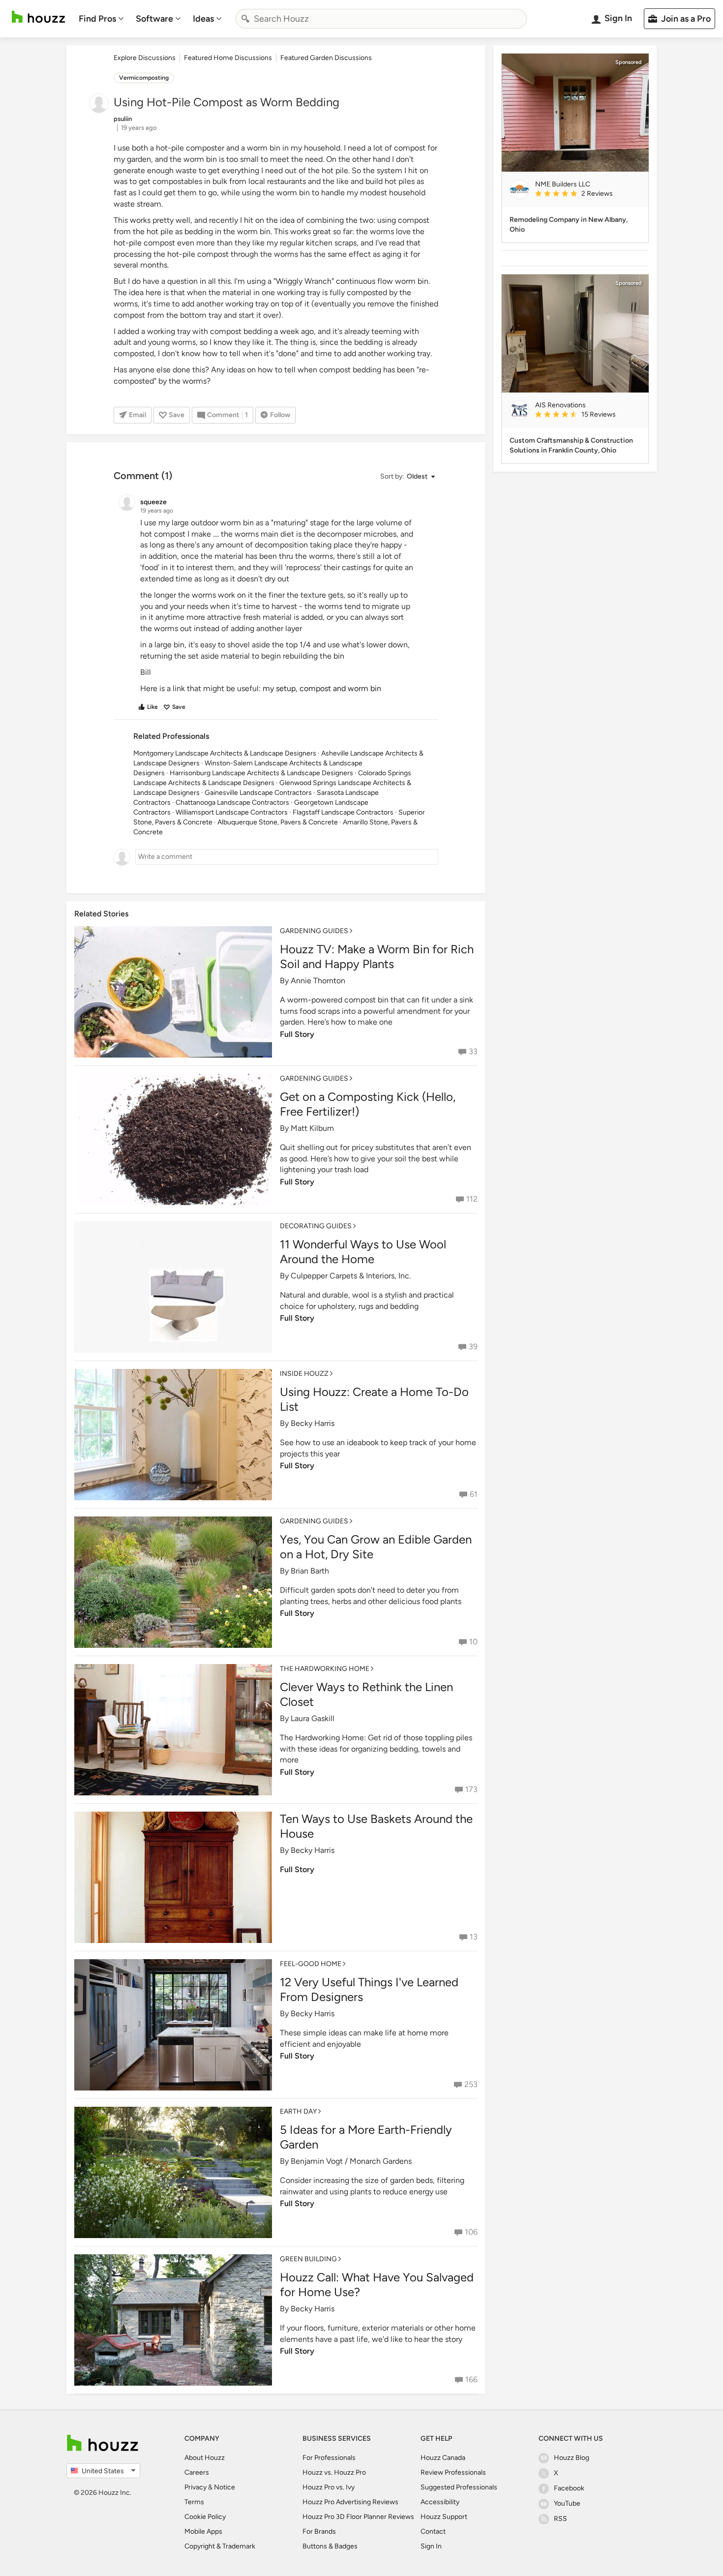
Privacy (196, 2487)
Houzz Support (444, 2517)
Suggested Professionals (459, 2487)
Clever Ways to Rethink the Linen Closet (366, 1694)
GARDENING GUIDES (314, 931)
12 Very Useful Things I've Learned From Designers (369, 1989)
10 (473, 1642)
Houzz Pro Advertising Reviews (350, 2502)
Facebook (569, 2488)
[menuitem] (101, 19)
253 (471, 2084)
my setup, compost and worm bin (322, 688)
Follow (280, 415)
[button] (407, 477)
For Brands (319, 2531)
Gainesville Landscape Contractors (258, 793)
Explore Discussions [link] (145, 58)
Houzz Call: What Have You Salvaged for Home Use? (377, 2285)
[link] (588, 194)
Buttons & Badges (330, 2546)
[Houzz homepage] (38, 17)
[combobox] (381, 19)
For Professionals (329, 2458)
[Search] (245, 19)
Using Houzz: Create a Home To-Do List (374, 1399)
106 (471, 2232)
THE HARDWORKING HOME (325, 1669)
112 (472, 1199)
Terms (194, 2502)
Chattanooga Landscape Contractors (232, 803)
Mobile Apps (203, 2531)
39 (473, 1347)
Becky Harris (313, 1423)
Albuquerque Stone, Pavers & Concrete (278, 822)
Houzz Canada (443, 2458)
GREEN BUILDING (308, 2259)
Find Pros (97, 19)
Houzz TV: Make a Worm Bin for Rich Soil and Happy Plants (377, 956)
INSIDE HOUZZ (304, 1374)
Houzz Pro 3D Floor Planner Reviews (358, 2517)
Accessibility (440, 2502)
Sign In (431, 2546)
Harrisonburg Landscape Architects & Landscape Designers (261, 773)
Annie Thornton (318, 981)
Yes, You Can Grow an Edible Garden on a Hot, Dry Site (376, 1547)
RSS (560, 2519)
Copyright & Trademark (220, 2546)
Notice (225, 2487)
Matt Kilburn (312, 1128)
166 (471, 2379)
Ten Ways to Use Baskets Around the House (376, 1826)
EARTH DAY (298, 2111)
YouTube (567, 2503)
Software (154, 19)
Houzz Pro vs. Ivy (329, 2487)
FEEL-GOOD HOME (311, 1964)
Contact (433, 2531)
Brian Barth (310, 1571)
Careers (197, 2472)
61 (474, 1494)
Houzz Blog (572, 2458)
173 (471, 1789)
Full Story (297, 1034)
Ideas (203, 19)
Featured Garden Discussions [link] (326, 58)
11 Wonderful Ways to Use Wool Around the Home (363, 1252)
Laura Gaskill (313, 1718)
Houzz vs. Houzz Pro (334, 2472)
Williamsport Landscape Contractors (232, 812)
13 (474, 1937)
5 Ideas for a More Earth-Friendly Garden (366, 2137)
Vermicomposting (144, 78)
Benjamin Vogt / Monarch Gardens (351, 2161)
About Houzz (205, 2458)
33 (473, 1051)
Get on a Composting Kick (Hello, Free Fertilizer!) (368, 1104)
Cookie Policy (205, 2517)
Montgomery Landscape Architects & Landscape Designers (225, 753)
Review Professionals (453, 2472)
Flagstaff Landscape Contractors (343, 812)
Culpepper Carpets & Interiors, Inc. (351, 1276)
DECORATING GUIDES (316, 1226)
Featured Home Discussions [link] (228, 58)
